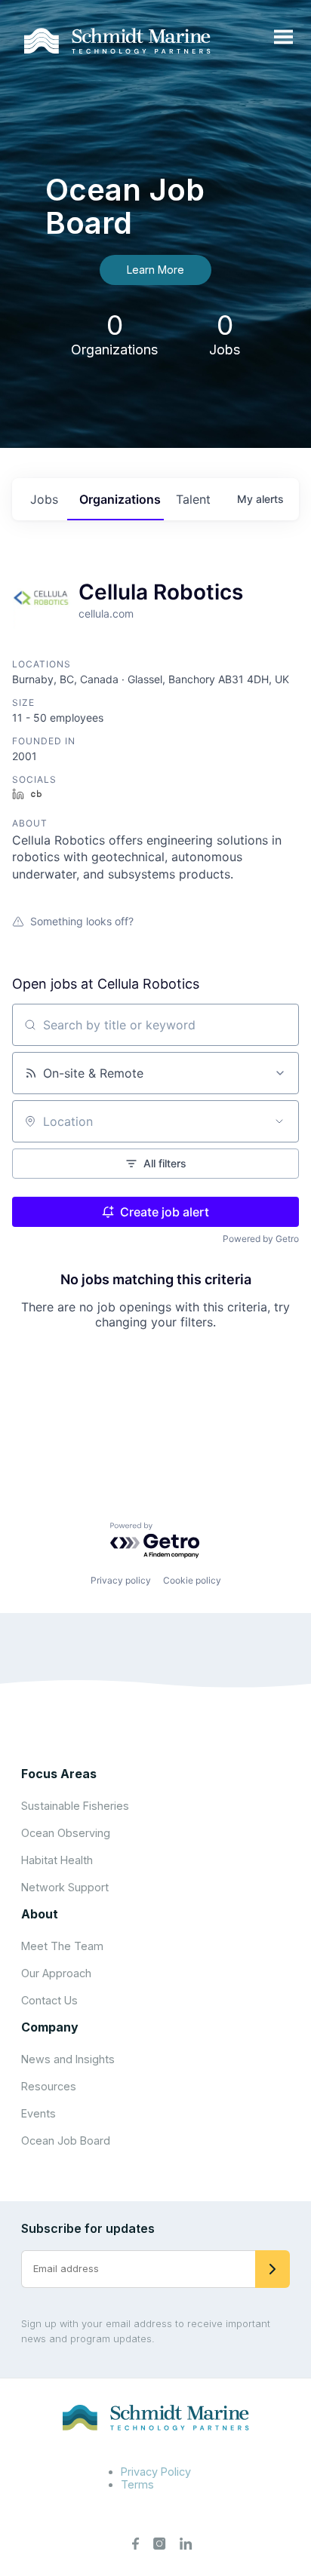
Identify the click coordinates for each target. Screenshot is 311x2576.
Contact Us (49, 2000)
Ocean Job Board (66, 2141)
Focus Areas (59, 1774)
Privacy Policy (156, 2472)
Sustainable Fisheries (75, 1806)
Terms (137, 2484)
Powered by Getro (261, 1239)
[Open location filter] (279, 1121)
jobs (44, 499)
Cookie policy (192, 1580)
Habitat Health (57, 1860)
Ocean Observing (66, 1833)
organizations (120, 499)
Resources (49, 2086)
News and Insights (68, 2059)
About (40, 1914)
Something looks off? (82, 921)
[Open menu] (283, 38)
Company (50, 2027)
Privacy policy (121, 1580)
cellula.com (106, 613)
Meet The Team (62, 1946)
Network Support (65, 1887)
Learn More (155, 270)
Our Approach (56, 1973)
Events (38, 2113)
